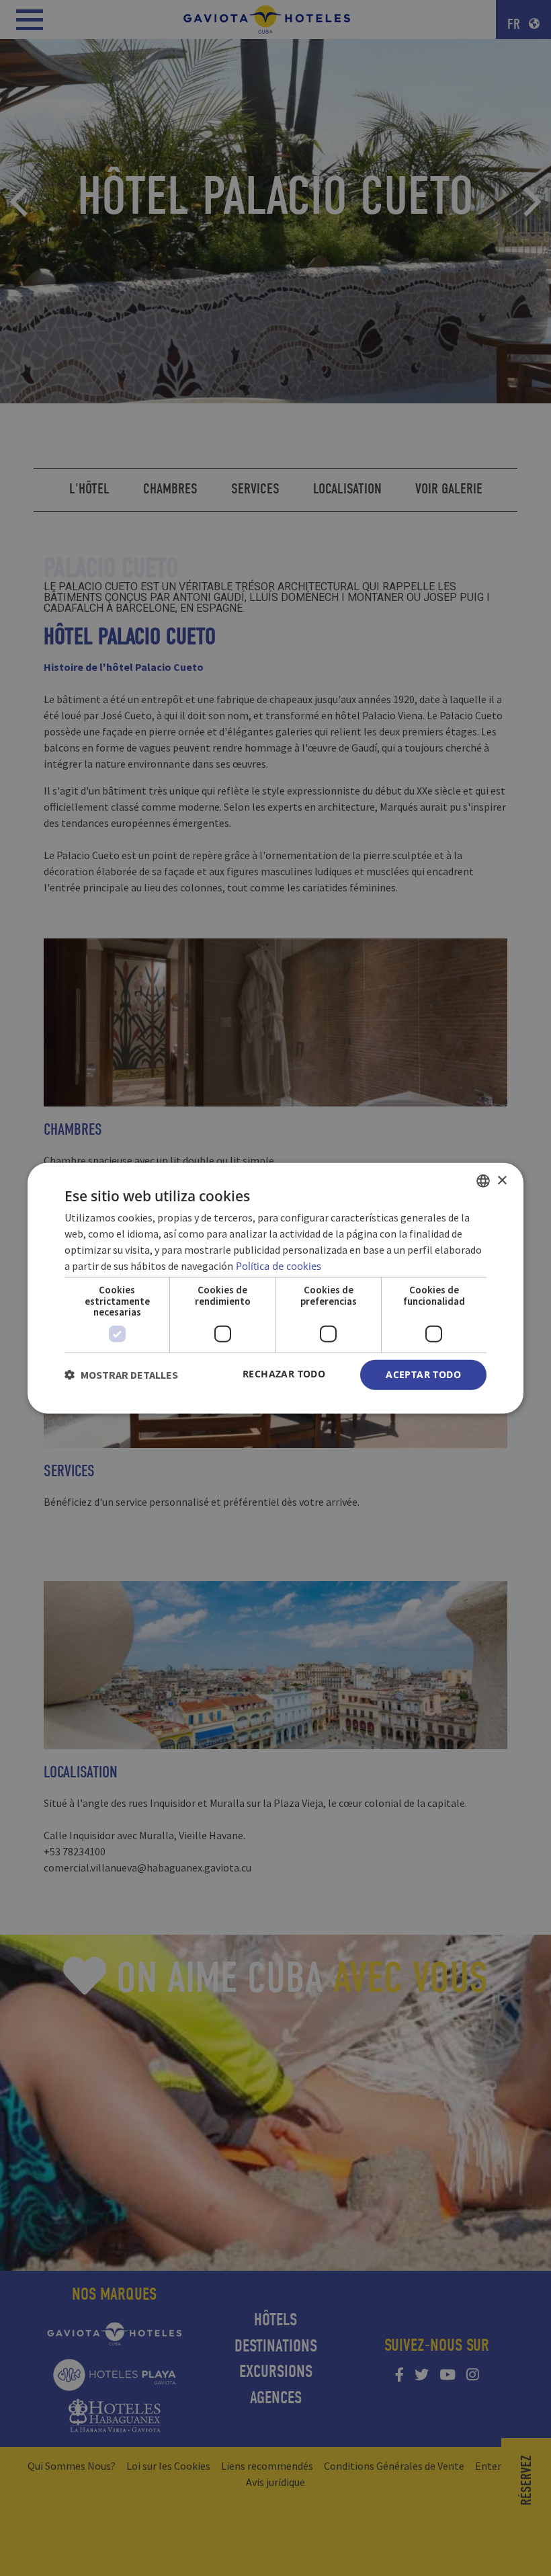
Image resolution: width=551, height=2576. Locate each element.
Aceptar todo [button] (423, 1374)
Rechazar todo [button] (284, 1374)
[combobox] (483, 1181)
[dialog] (275, 1288)
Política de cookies (279, 1266)
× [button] (502, 1180)
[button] (121, 1375)
